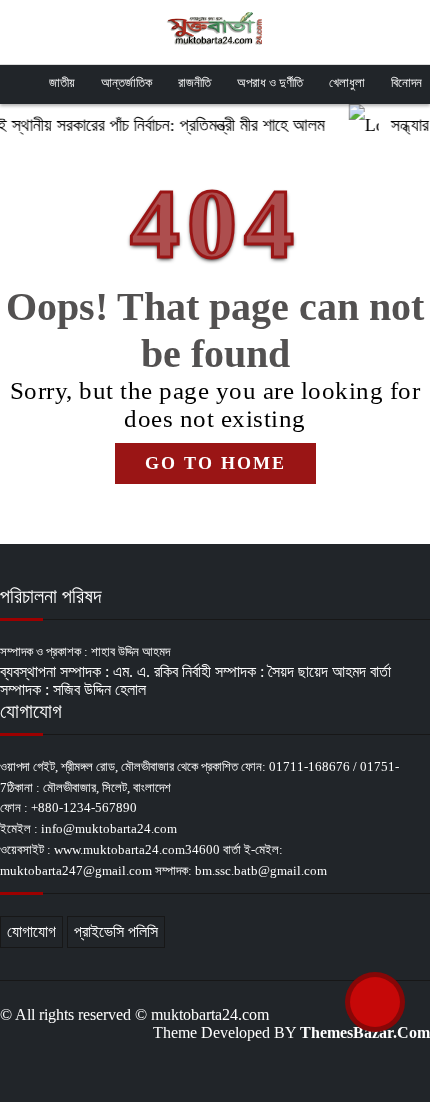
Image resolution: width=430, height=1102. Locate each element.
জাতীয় (62, 82)
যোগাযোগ (31, 931)
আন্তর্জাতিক (126, 82)
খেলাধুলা (347, 82)
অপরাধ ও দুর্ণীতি (270, 82)
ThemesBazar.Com (365, 1032)
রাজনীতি (194, 82)
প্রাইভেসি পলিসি (116, 931)
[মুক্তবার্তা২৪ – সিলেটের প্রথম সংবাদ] (215, 30)
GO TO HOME (215, 463)
